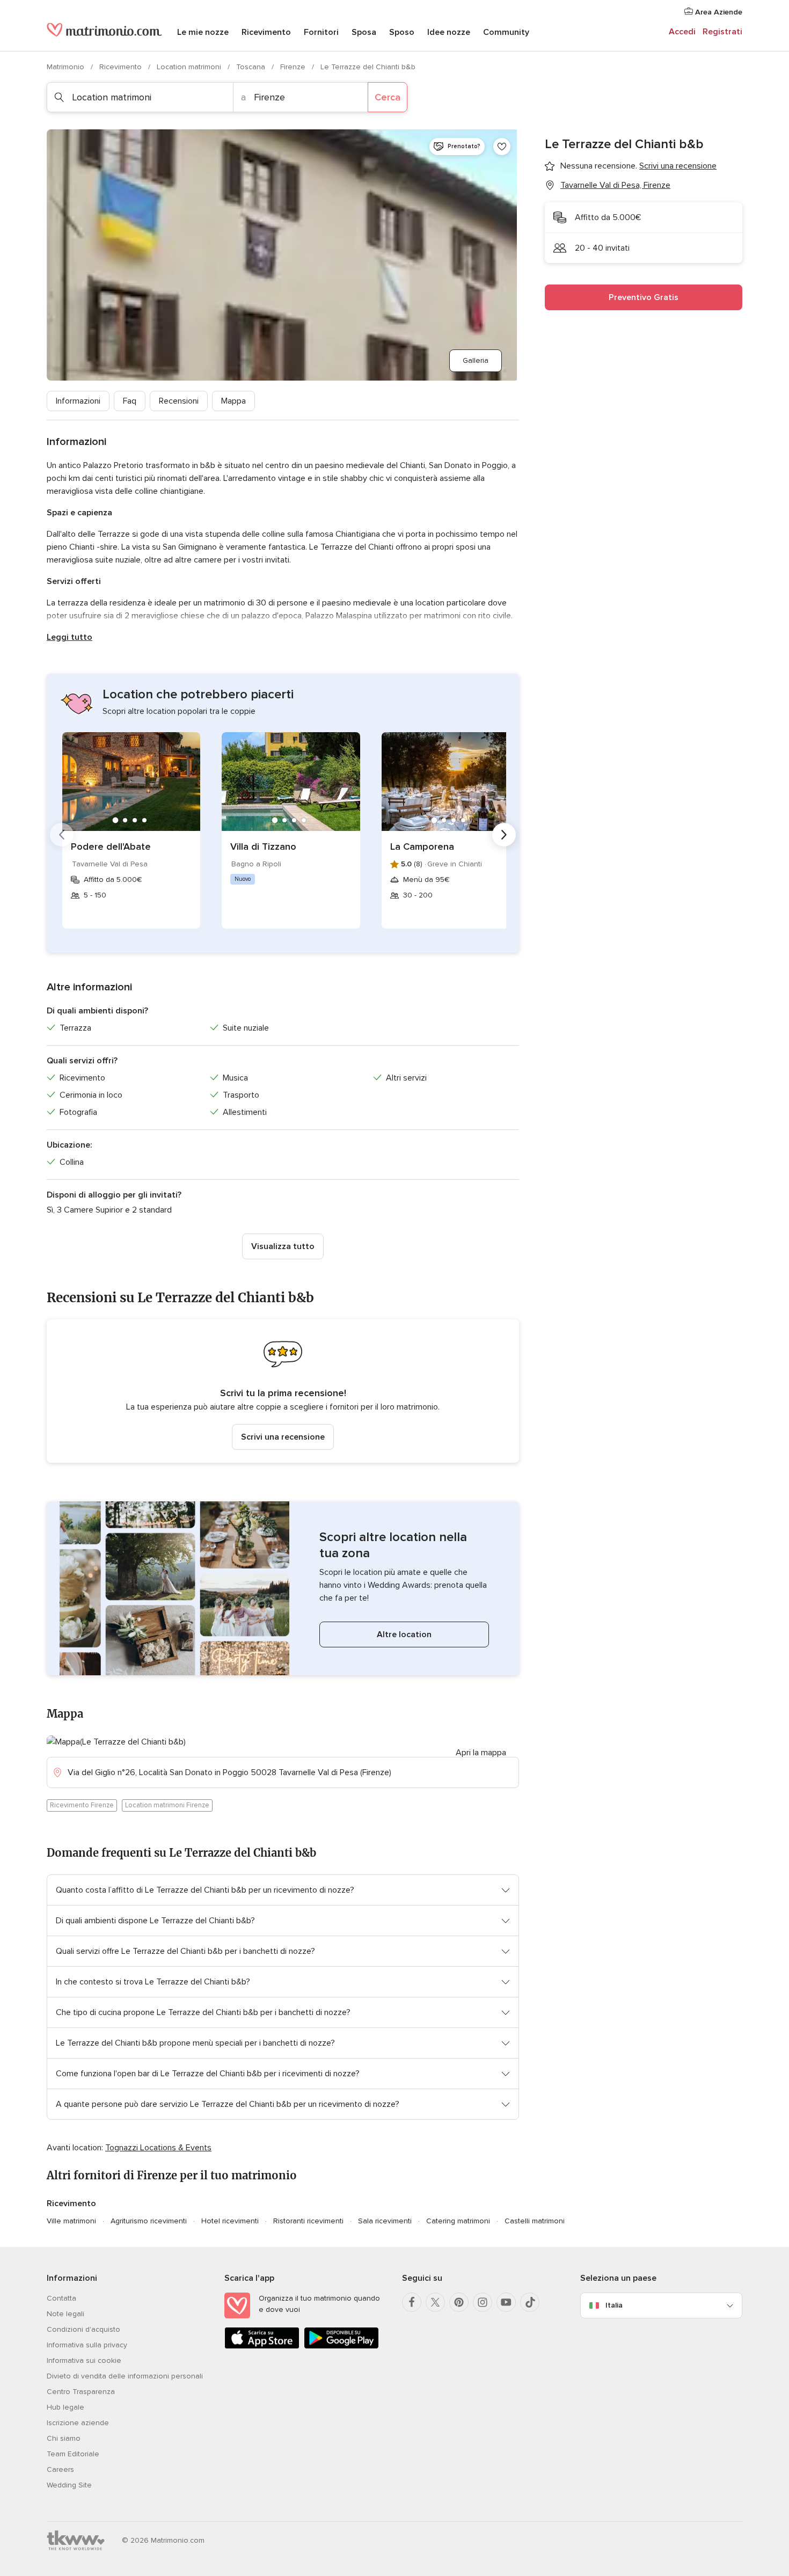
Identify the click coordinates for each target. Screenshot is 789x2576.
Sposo (402, 32)
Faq (130, 401)
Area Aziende (718, 12)
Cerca (388, 97)
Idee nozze (449, 32)
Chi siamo (64, 2438)
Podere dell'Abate (111, 846)
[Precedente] (62, 835)
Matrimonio (67, 67)
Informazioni (78, 401)
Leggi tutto (70, 637)
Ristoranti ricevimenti (308, 2221)
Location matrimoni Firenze (167, 1805)
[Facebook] (412, 2302)
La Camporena (422, 846)
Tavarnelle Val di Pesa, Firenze (615, 185)
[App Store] (262, 2347)
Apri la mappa (481, 1753)
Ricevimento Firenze (82, 1805)
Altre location (404, 1634)
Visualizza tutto (283, 1246)
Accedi (682, 32)
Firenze (294, 67)
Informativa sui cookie (84, 2360)
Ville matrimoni (71, 2221)
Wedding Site (69, 2485)
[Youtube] (506, 2302)
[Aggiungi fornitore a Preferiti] (502, 147)
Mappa (233, 401)
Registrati (722, 32)
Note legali (65, 2314)
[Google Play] (341, 2347)
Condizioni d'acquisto (83, 2329)
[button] (283, 1391)
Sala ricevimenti (385, 2221)
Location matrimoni (190, 67)
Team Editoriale (73, 2454)
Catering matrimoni (458, 2221)
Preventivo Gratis (644, 297)
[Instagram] (483, 2302)
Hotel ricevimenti (230, 2221)
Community (506, 32)
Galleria (476, 360)
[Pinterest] (459, 2302)
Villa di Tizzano (263, 846)
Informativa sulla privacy (87, 2345)
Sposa (364, 32)
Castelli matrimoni (535, 2221)
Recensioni (179, 401)
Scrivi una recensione (283, 1437)
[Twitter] (435, 2302)
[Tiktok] (530, 2302)
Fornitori (321, 32)
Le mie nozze (203, 32)
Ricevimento (266, 32)
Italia (614, 2305)
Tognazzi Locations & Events (158, 2148)
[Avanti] (504, 835)
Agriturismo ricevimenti (149, 2221)
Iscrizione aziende (78, 2423)
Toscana (252, 67)
